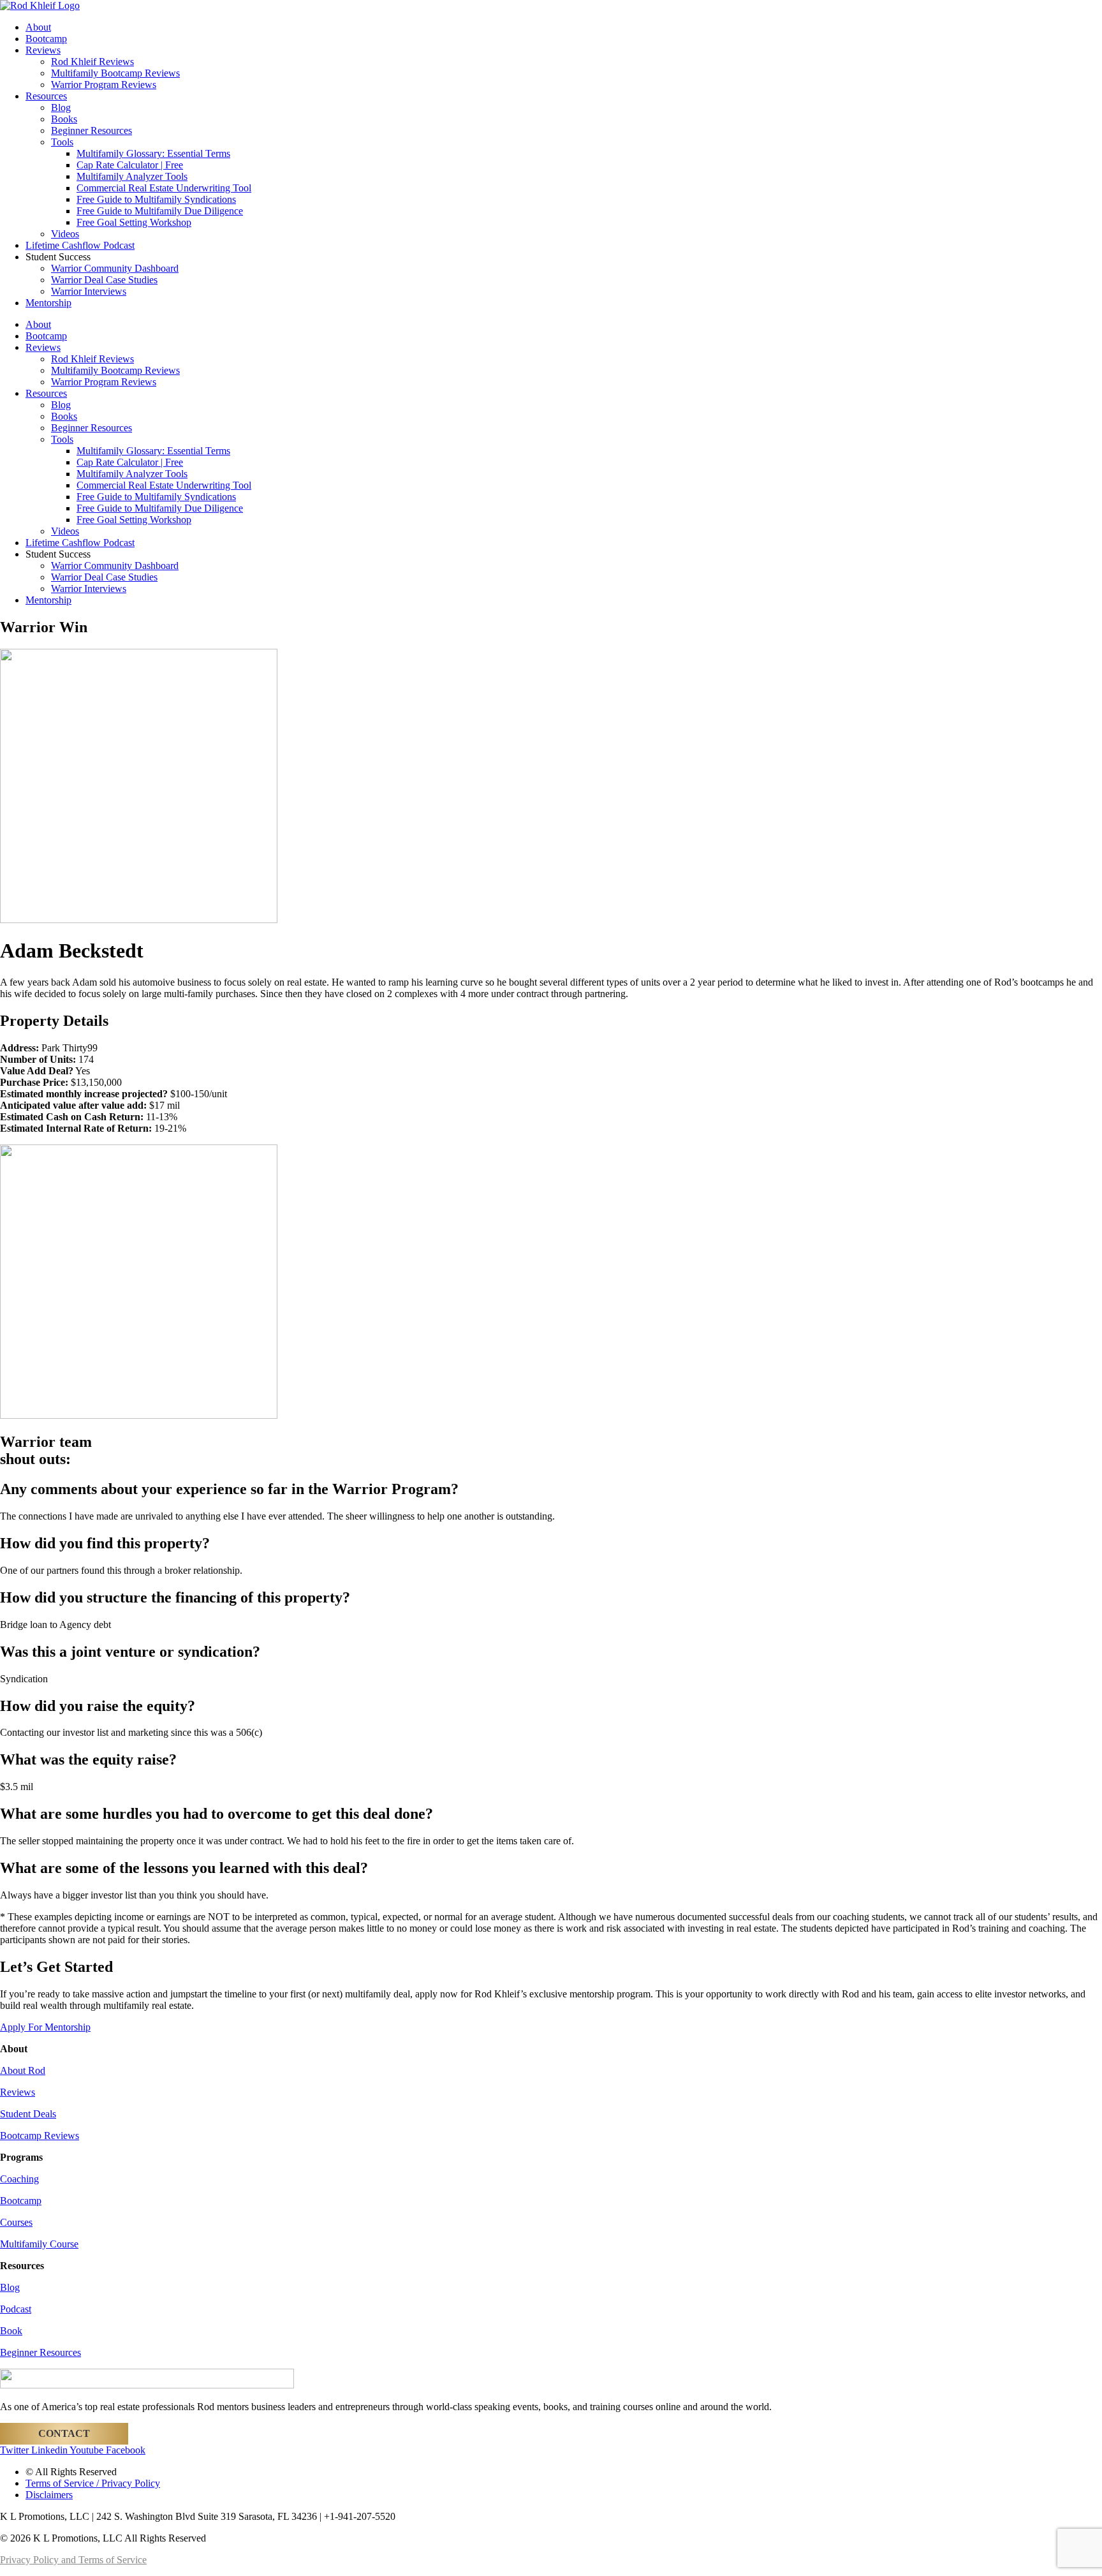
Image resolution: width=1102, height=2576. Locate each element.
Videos (65, 234)
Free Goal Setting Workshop (134, 222)
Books (64, 119)
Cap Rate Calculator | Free (130, 165)
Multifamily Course (39, 2244)
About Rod (23, 2070)
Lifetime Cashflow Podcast (80, 245)
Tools (62, 142)
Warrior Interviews (89, 291)
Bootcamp (46, 39)
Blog (61, 107)
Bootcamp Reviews (40, 2136)
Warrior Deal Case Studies (104, 280)
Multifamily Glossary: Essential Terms (153, 153)
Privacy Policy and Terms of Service (73, 2560)
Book (11, 2331)
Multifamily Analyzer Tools (132, 176)
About (38, 27)
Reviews (43, 50)
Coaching (19, 2179)
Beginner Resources (92, 130)
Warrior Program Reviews (104, 85)
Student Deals (28, 2114)
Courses (16, 2222)
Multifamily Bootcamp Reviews (115, 73)
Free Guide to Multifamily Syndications (156, 199)
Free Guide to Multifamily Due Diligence (160, 211)
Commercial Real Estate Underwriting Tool (164, 188)
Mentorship (48, 303)
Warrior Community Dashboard (115, 268)
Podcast (16, 2309)
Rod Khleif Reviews (92, 62)
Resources (46, 96)
